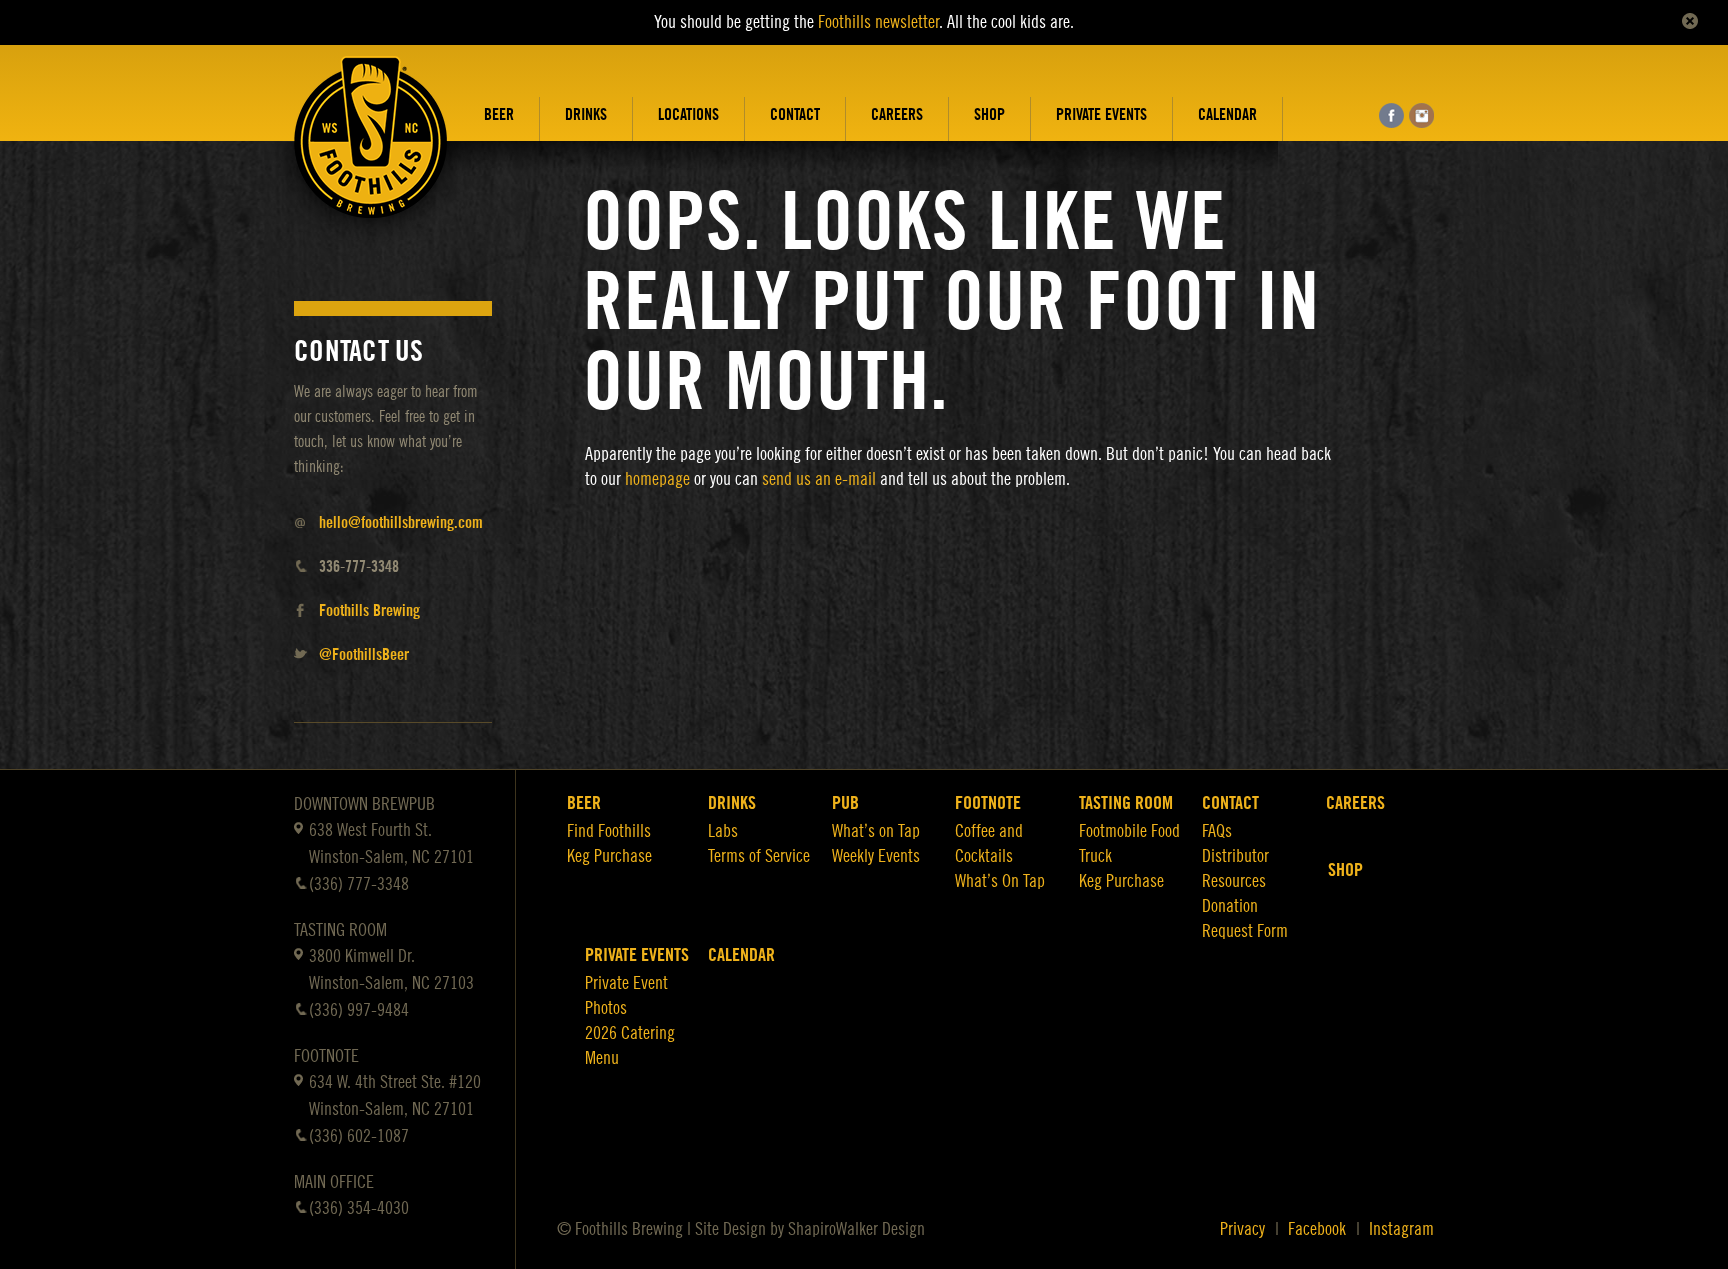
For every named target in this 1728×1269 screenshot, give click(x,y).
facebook (1391, 115)
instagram (1421, 115)
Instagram (1401, 1229)
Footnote (988, 803)
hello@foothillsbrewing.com (401, 523)
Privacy (1242, 1229)
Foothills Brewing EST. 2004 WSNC (371, 152)
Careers (897, 115)
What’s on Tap (876, 831)
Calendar (1227, 115)
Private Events (1101, 115)
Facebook (1317, 1229)
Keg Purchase (609, 856)
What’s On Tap (1000, 881)
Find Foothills (609, 831)
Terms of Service (759, 856)
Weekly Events (876, 856)
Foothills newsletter (878, 22)
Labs (723, 831)
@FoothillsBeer (364, 655)
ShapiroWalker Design (856, 1229)
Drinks (586, 115)
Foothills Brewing (369, 611)
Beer (499, 115)
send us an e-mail (819, 479)
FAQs (1217, 831)
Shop (989, 115)
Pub (845, 803)
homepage (657, 479)
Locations (688, 115)
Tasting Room (1126, 803)
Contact (795, 115)
